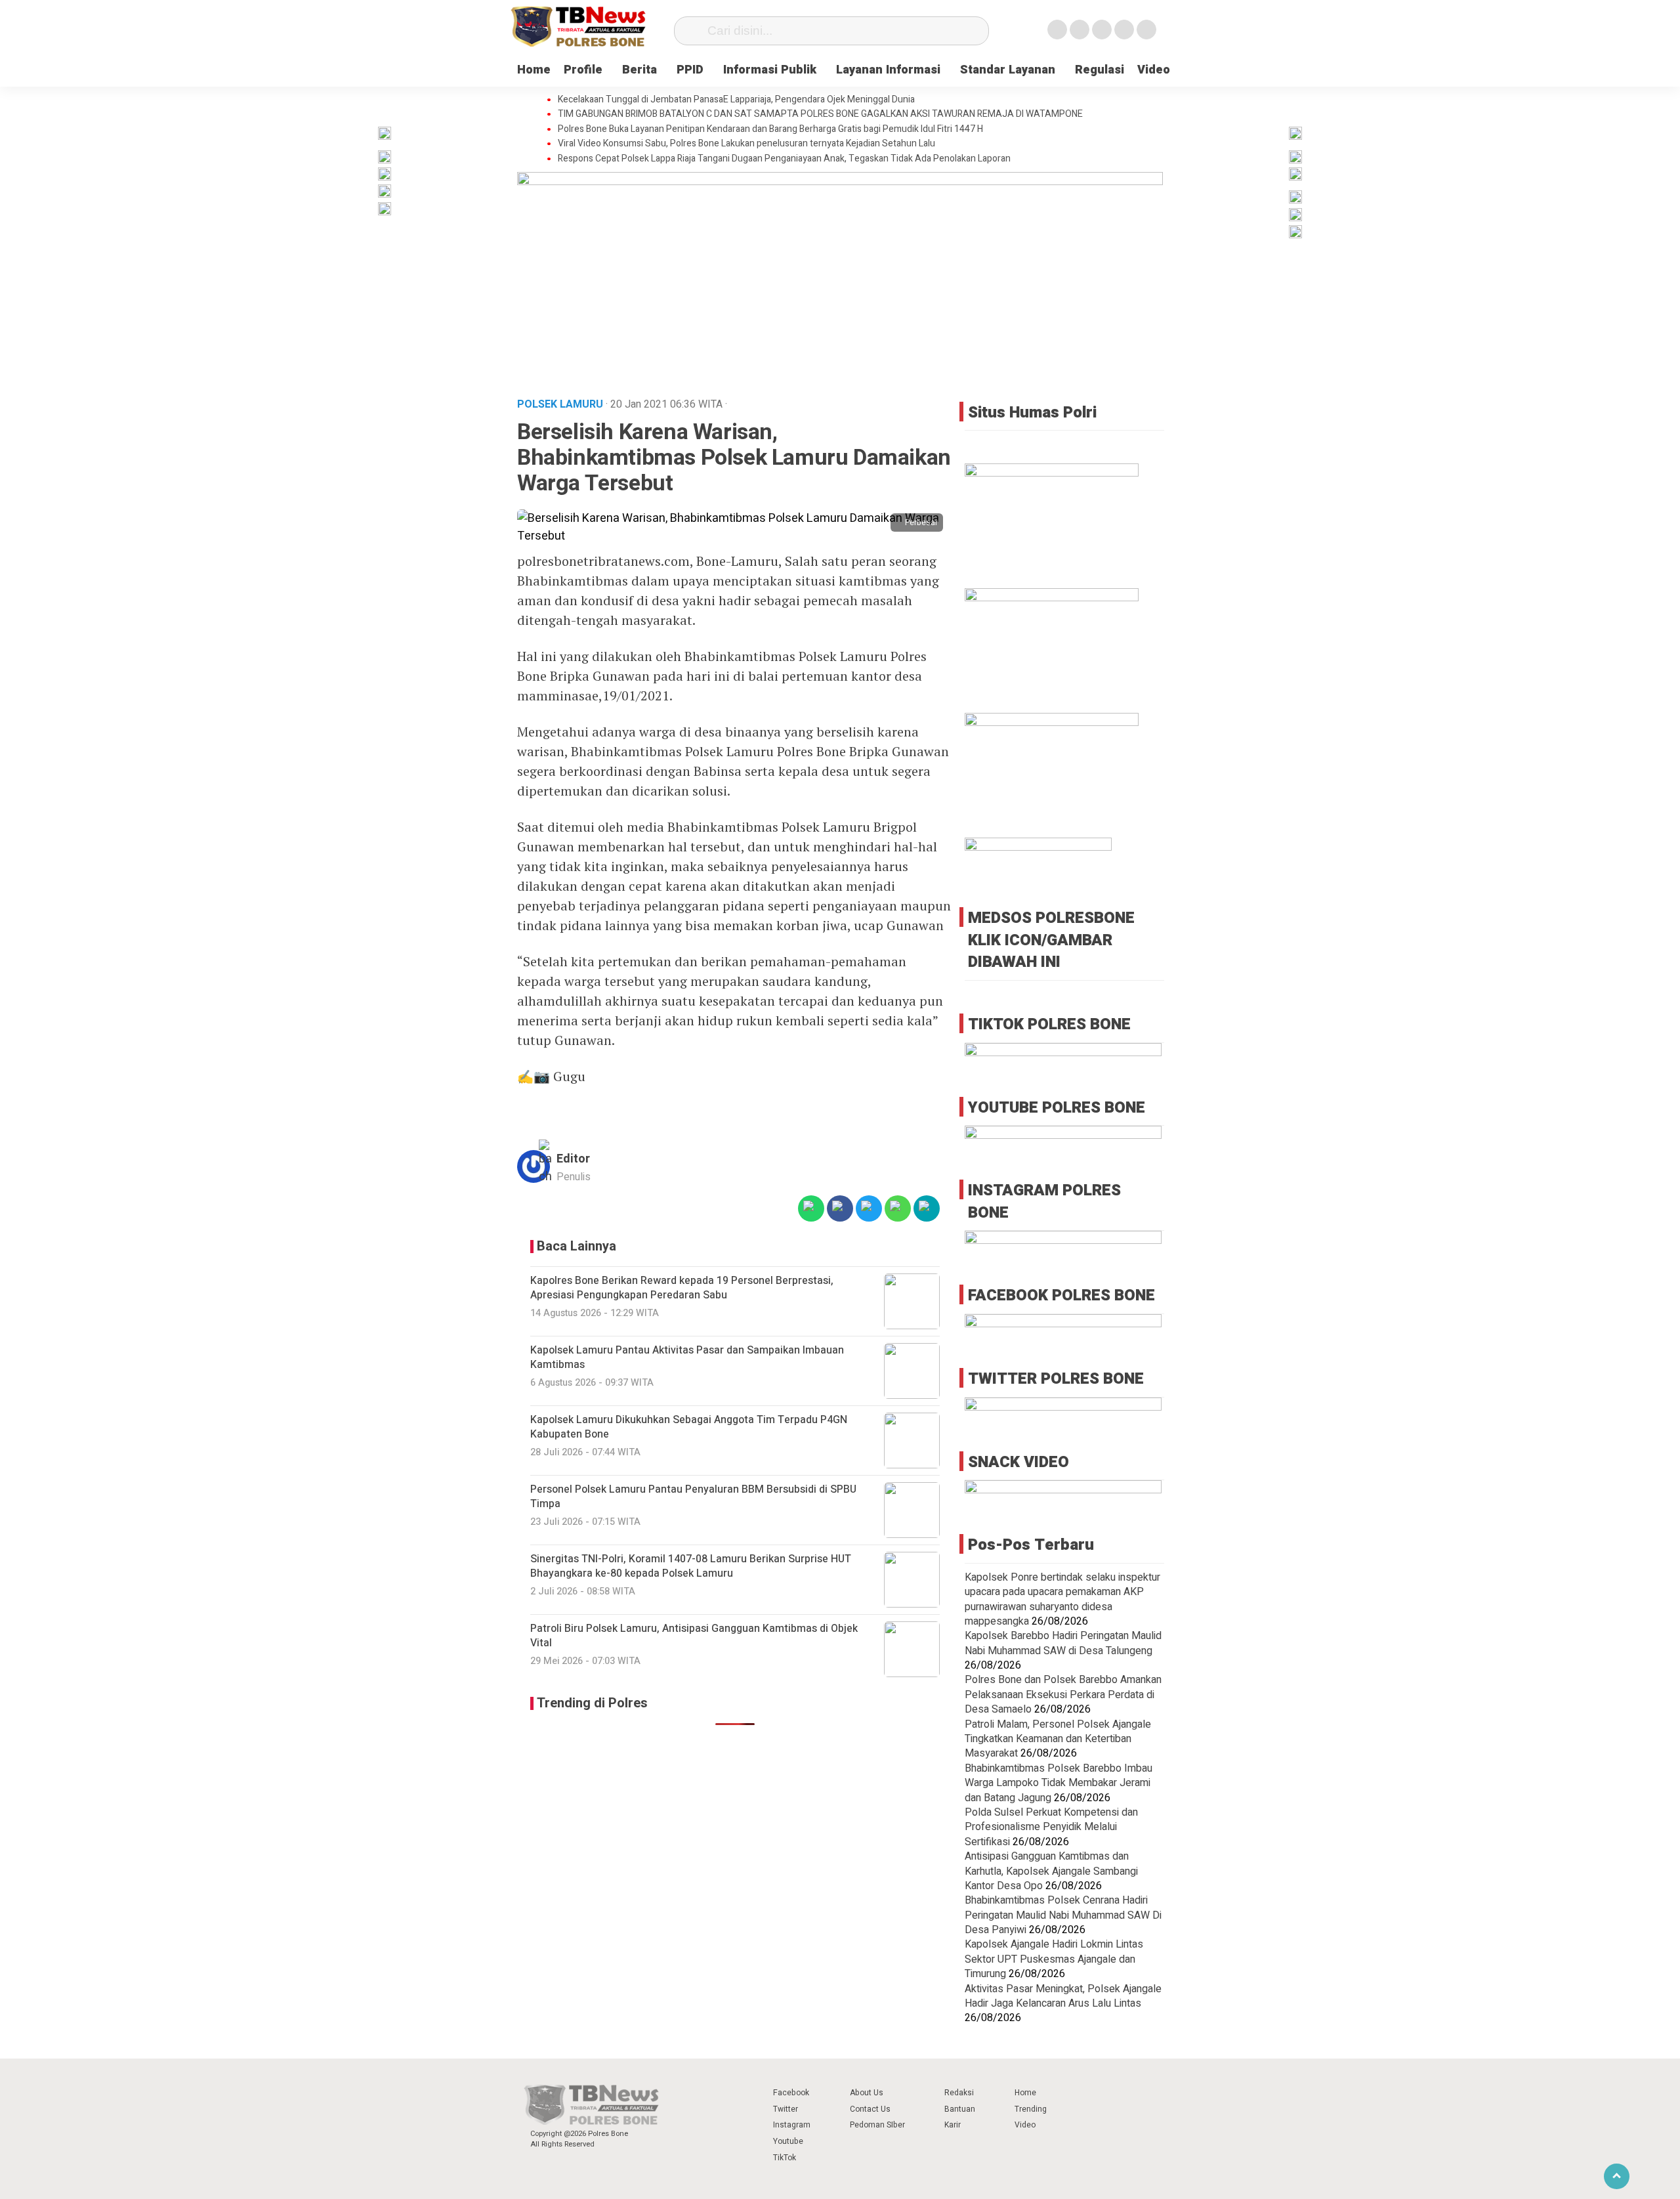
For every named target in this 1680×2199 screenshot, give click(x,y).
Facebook (791, 2093)
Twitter (786, 2109)
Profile (583, 70)
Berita (640, 70)
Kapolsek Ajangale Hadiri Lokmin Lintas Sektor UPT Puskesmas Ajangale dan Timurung (1054, 1959)
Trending (1031, 2109)
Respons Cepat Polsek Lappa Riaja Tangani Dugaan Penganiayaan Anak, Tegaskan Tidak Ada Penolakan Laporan (784, 159)
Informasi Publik (770, 70)
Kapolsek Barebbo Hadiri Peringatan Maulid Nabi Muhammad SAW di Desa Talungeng (1063, 1643)
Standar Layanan (1008, 70)
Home (534, 70)
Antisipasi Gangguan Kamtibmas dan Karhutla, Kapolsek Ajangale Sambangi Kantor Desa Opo (1051, 1871)
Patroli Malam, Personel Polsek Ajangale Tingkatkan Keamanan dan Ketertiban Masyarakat (1058, 1739)
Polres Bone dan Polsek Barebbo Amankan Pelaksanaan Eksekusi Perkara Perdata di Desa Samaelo (1063, 1695)
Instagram (792, 2125)
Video (1154, 70)
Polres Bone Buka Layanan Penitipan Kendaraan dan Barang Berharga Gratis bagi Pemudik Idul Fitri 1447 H (770, 129)
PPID (690, 70)
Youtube (788, 2141)
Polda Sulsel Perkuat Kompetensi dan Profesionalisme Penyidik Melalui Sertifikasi (1051, 1827)
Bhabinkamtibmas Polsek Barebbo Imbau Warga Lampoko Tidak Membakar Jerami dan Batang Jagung (1059, 1783)
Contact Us (870, 2109)
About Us (867, 2093)
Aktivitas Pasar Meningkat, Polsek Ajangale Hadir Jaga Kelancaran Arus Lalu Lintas (1063, 1996)
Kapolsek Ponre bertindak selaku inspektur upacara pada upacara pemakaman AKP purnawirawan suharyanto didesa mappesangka (1062, 1599)
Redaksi (959, 2093)
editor (573, 1159)
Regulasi (1100, 70)
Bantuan (960, 2109)
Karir (953, 2125)
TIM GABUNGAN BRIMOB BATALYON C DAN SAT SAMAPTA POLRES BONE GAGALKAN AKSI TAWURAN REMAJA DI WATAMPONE (820, 114)
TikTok (785, 2158)
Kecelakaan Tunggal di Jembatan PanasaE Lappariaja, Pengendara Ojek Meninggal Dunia (736, 100)
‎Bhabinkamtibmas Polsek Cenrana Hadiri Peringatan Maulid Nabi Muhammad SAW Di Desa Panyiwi (1063, 1915)
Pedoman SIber (877, 2125)
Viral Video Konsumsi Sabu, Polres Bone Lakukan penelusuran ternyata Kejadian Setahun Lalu (746, 144)
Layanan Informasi (888, 70)
